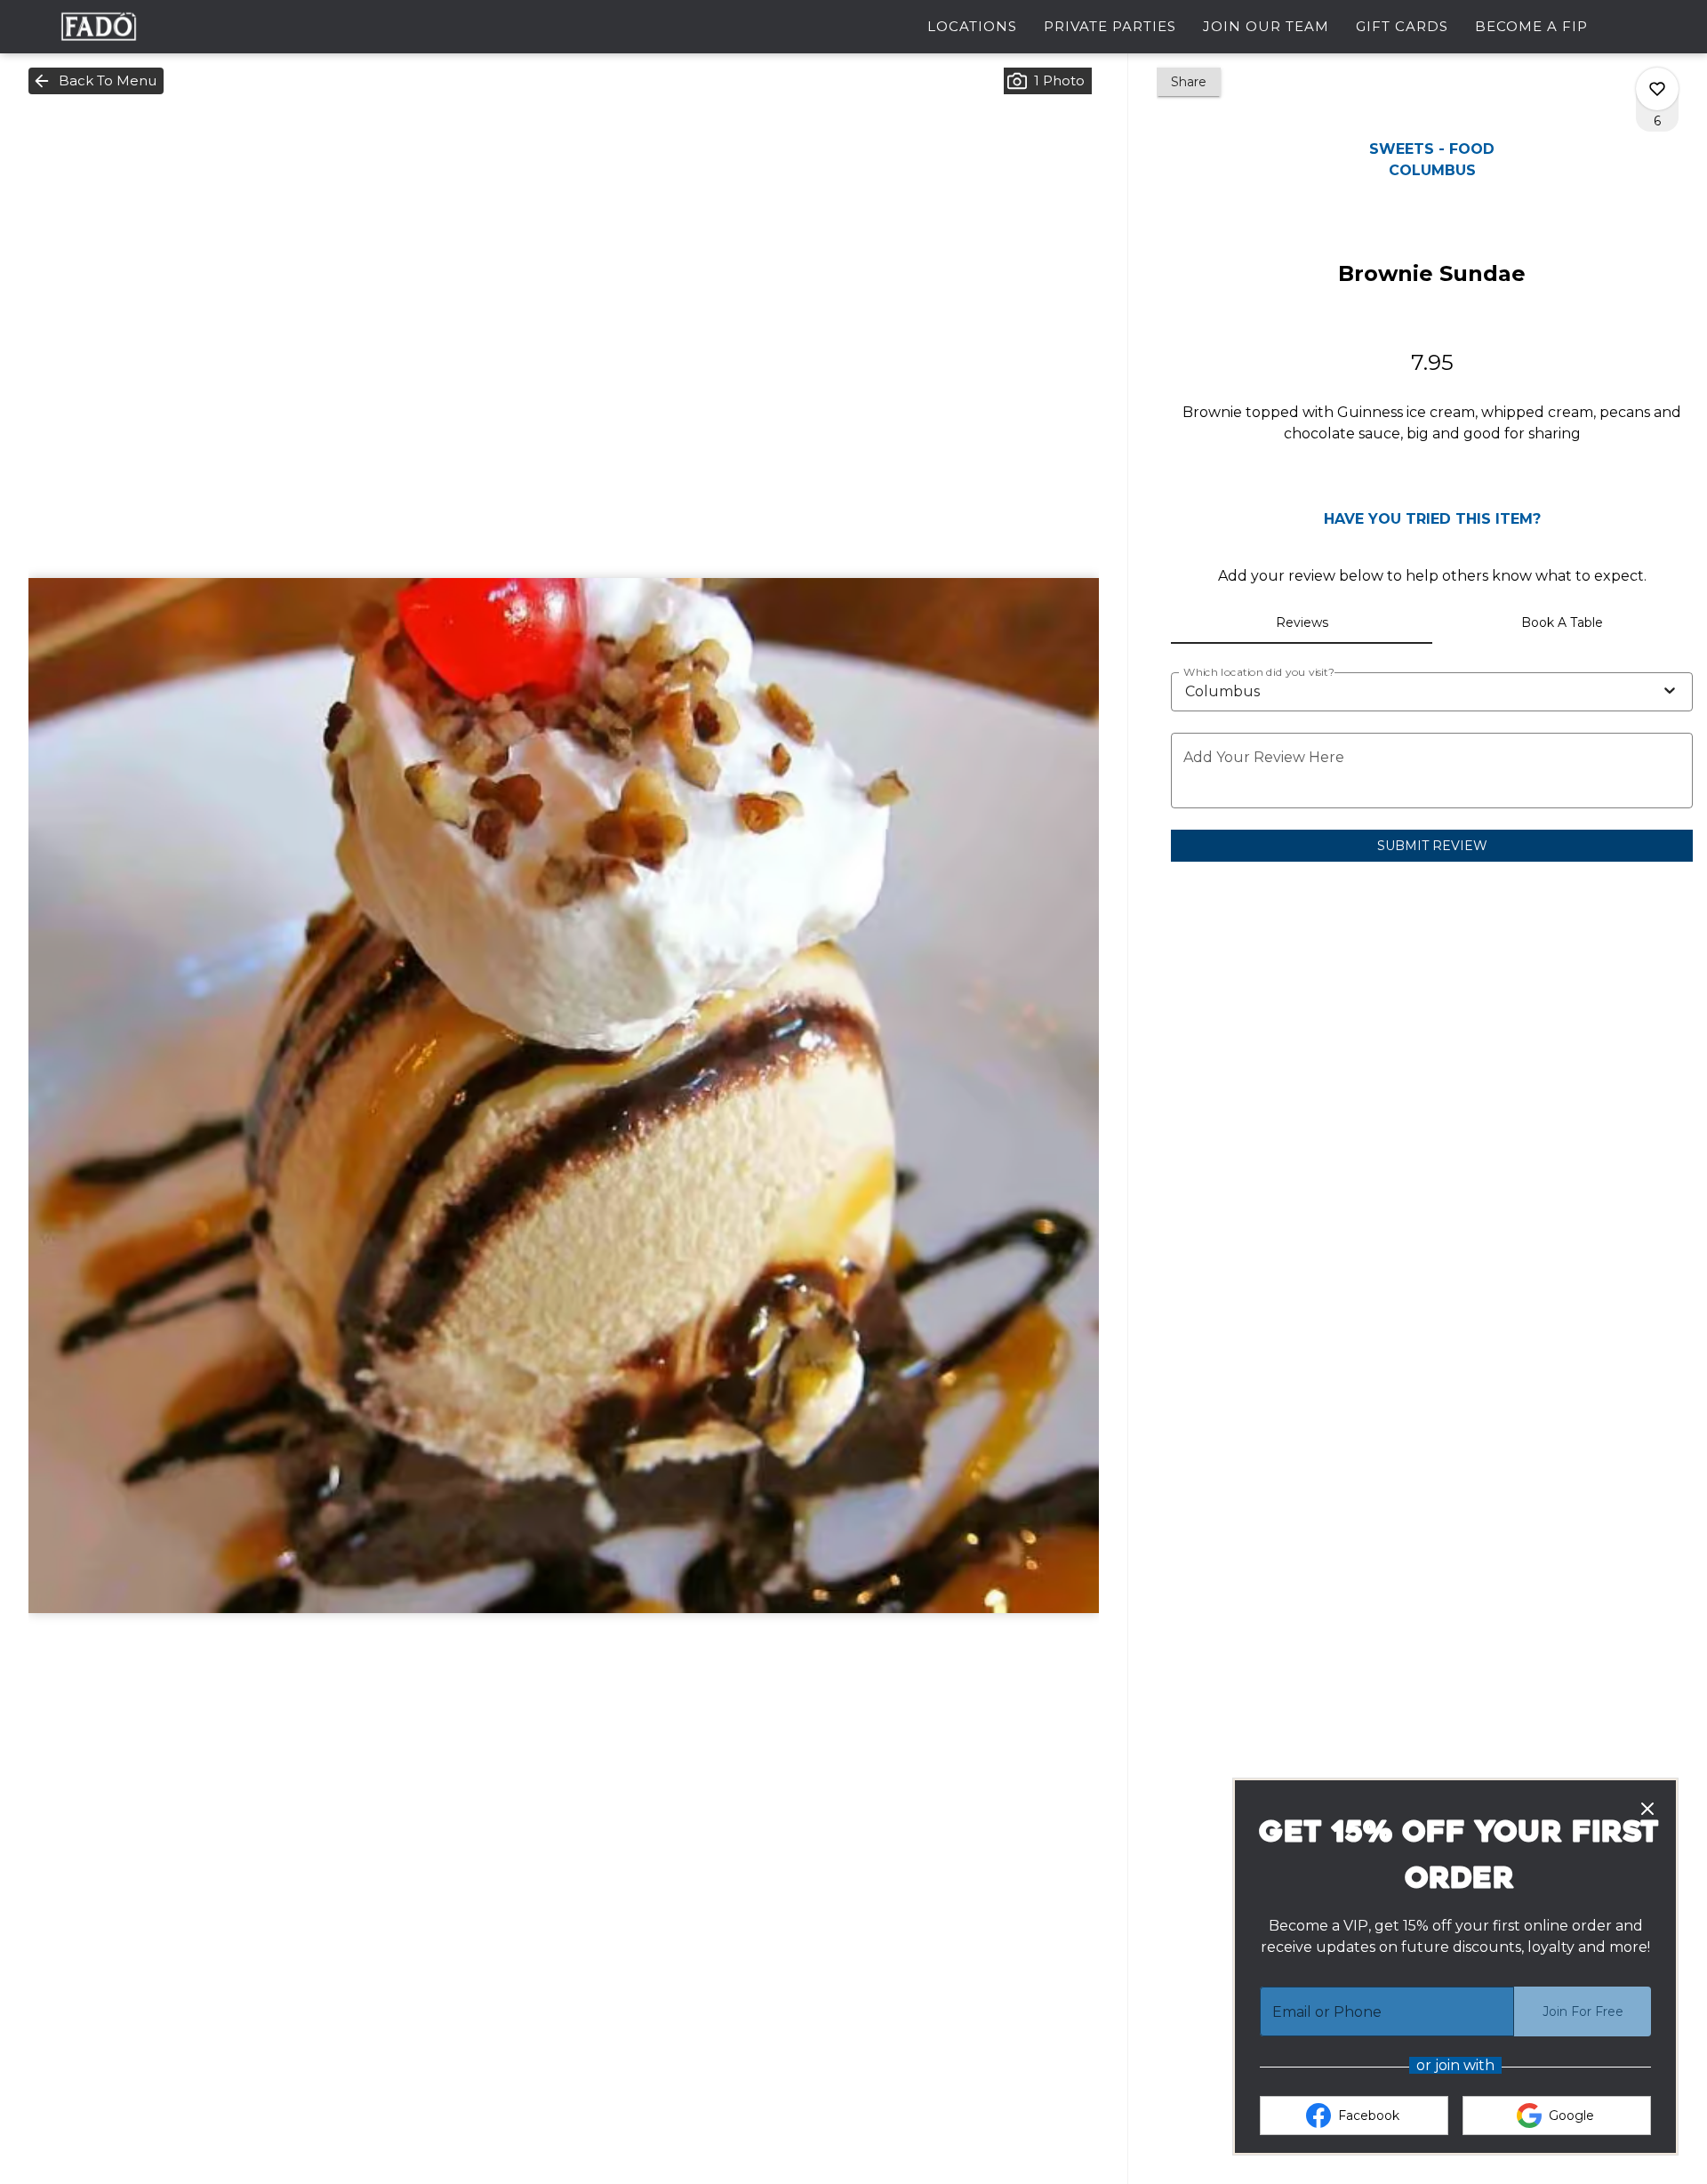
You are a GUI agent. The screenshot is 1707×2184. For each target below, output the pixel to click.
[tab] (1301, 622)
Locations (972, 26)
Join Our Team (1266, 26)
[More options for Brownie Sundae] (1657, 89)
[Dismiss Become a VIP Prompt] (1647, 1809)
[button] (96, 81)
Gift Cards (1402, 26)
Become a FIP (1531, 26)
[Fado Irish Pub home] (99, 27)
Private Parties (1110, 26)
